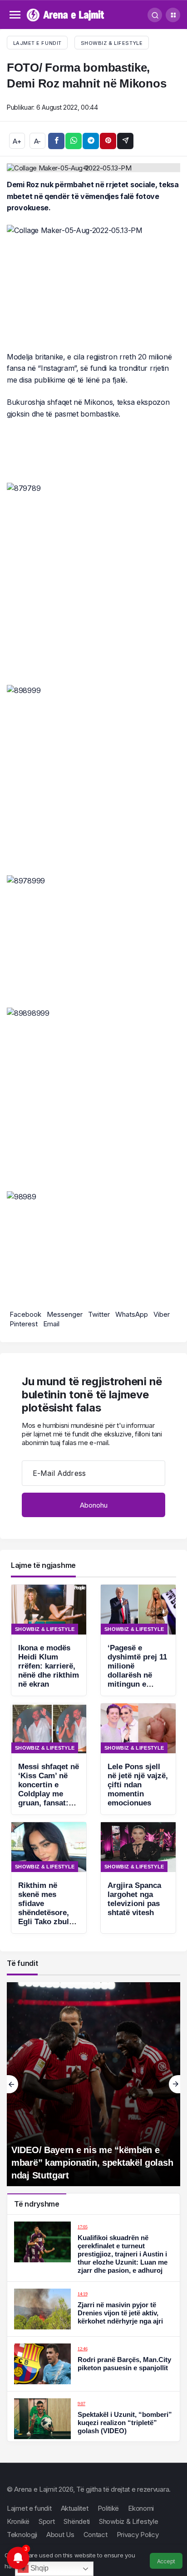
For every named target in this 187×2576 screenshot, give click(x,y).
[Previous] (12, 2084)
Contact (96, 2535)
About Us (60, 2535)
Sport (47, 2521)
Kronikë (18, 2521)
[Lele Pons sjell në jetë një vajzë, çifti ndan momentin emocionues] (138, 1759)
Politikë (108, 2508)
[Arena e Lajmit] (66, 14)
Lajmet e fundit (29, 2508)
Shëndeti (77, 2521)
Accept (166, 2561)
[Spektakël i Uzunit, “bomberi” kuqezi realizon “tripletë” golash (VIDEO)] (93, 2419)
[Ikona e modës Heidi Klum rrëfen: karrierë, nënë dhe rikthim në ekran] (49, 1640)
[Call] (155, 15)
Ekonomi (141, 2508)
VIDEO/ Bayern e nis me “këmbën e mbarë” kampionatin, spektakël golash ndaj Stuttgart (92, 2163)
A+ (17, 141)
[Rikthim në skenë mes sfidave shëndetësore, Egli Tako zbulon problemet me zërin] (49, 1878)
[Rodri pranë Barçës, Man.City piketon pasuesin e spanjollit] (93, 2364)
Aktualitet (75, 2508)
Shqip (39, 2568)
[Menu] (15, 15)
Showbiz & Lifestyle (112, 43)
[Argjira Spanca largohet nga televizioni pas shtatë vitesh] (138, 1878)
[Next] (175, 2084)
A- (37, 141)
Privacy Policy (138, 2535)
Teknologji (22, 2535)
